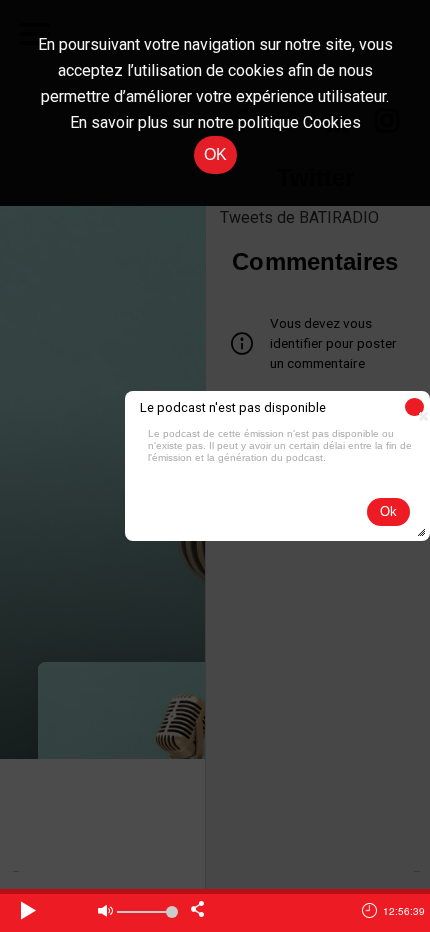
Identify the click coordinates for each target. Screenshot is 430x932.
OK (215, 154)
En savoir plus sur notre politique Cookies (215, 122)
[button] (414, 407)
